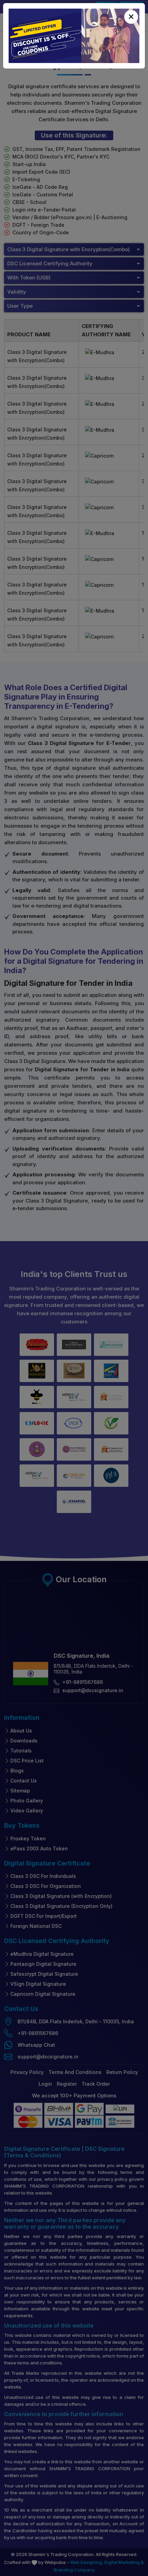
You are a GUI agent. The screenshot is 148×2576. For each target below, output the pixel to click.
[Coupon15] (74, 36)
